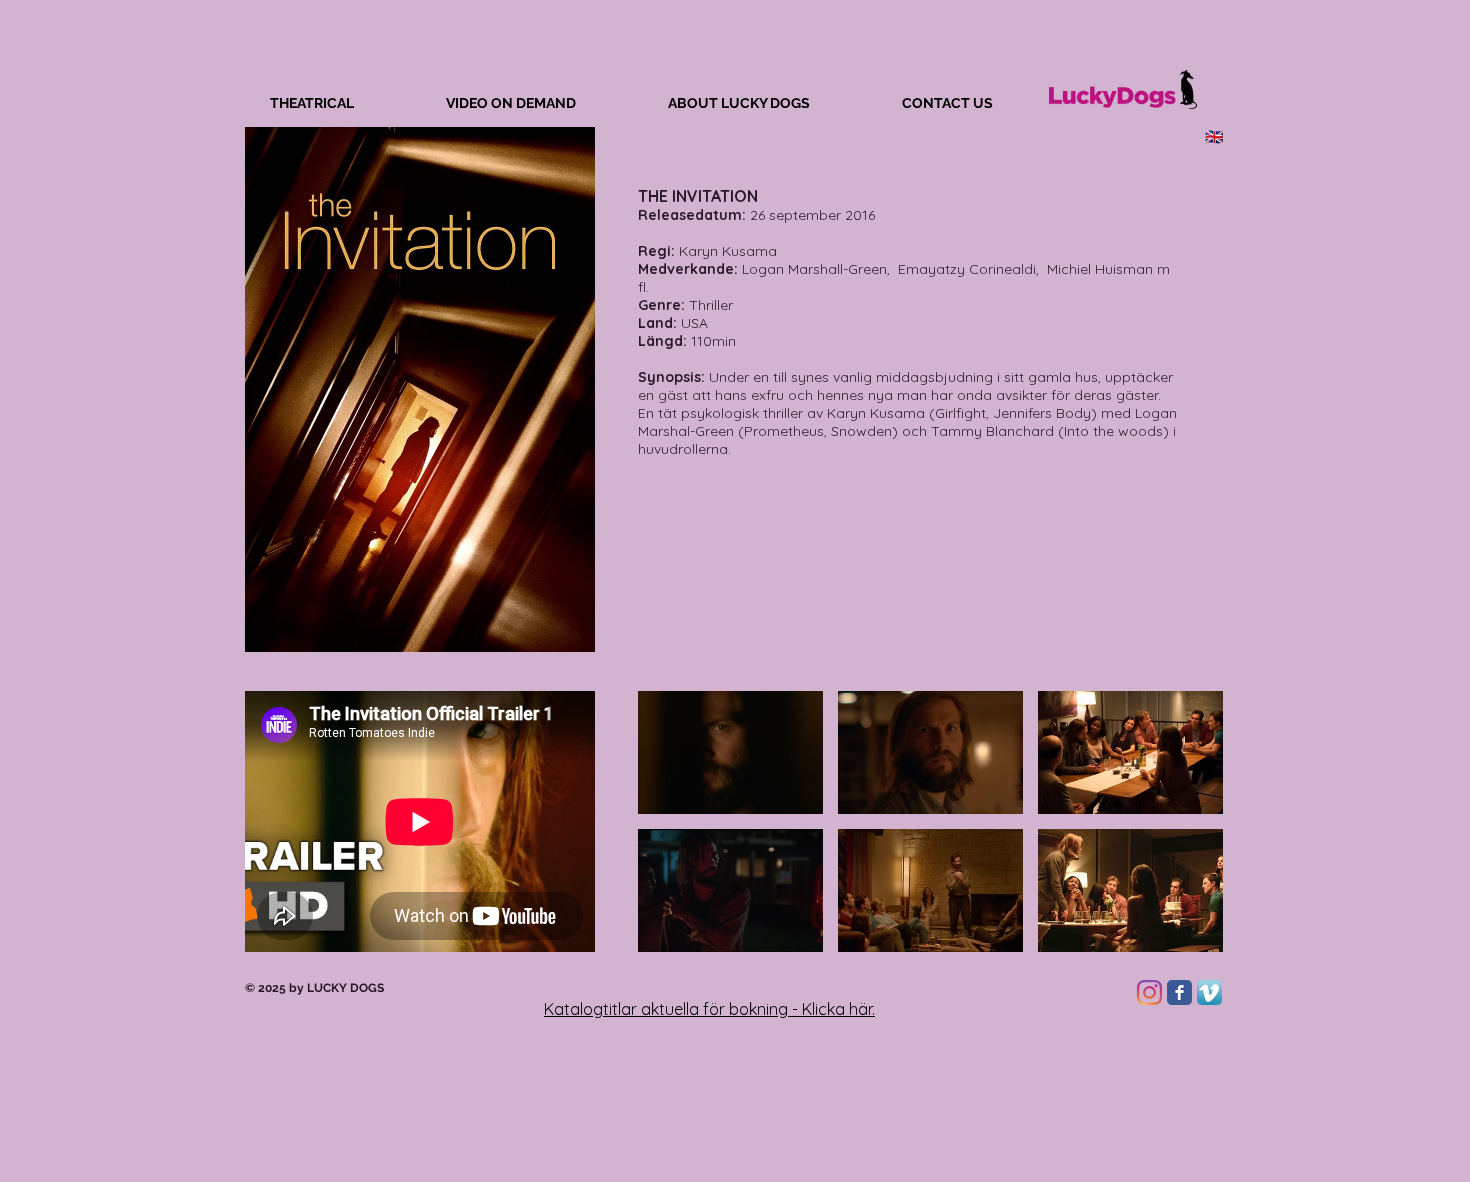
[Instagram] (1149, 992)
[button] (730, 752)
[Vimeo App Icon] (1209, 992)
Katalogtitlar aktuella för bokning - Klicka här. (709, 1009)
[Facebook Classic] (1179, 992)
